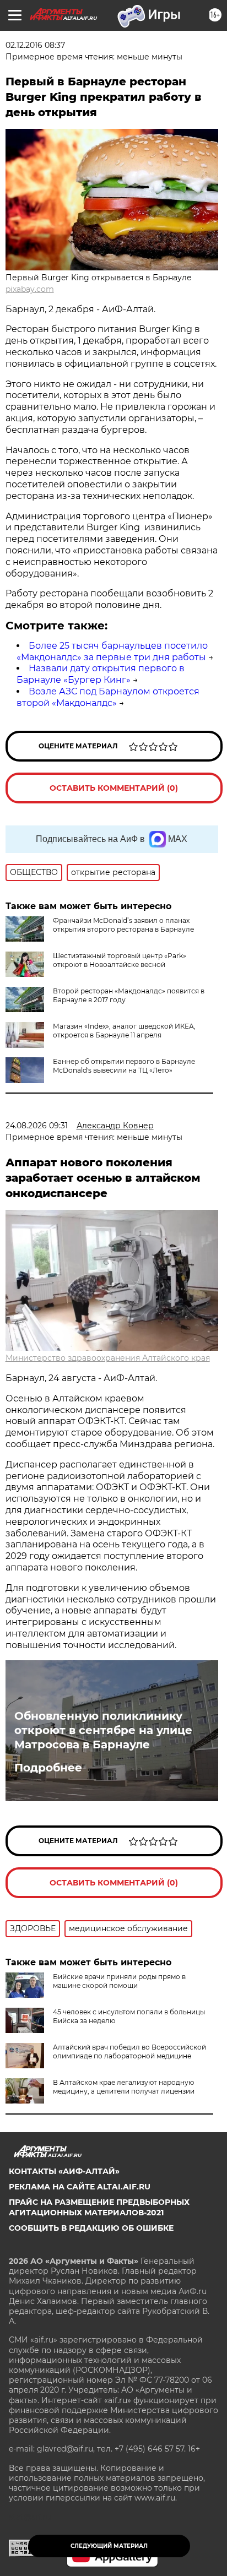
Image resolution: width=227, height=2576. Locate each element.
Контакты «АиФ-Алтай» (64, 2171)
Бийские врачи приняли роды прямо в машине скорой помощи (119, 1981)
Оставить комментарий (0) (114, 788)
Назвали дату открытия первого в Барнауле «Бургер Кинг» (101, 674)
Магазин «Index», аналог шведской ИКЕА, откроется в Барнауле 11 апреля (124, 1031)
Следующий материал (109, 2546)
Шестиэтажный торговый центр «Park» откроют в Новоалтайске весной (120, 960)
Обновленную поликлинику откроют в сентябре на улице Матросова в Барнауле (103, 1730)
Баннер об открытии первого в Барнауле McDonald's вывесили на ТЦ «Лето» (124, 1066)
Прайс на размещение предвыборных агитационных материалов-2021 (99, 2207)
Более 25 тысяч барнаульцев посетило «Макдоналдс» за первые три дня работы (112, 651)
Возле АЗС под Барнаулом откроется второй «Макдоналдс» (108, 697)
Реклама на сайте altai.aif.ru (80, 2187)
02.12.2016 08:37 (35, 45)
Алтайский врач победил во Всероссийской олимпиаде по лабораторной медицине (129, 2051)
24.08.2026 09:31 (37, 1126)
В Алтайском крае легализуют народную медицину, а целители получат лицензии (124, 2087)
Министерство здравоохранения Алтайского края (108, 1358)
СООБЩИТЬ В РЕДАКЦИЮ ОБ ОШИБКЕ (91, 2228)
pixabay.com (30, 289)
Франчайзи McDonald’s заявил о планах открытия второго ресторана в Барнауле (123, 925)
